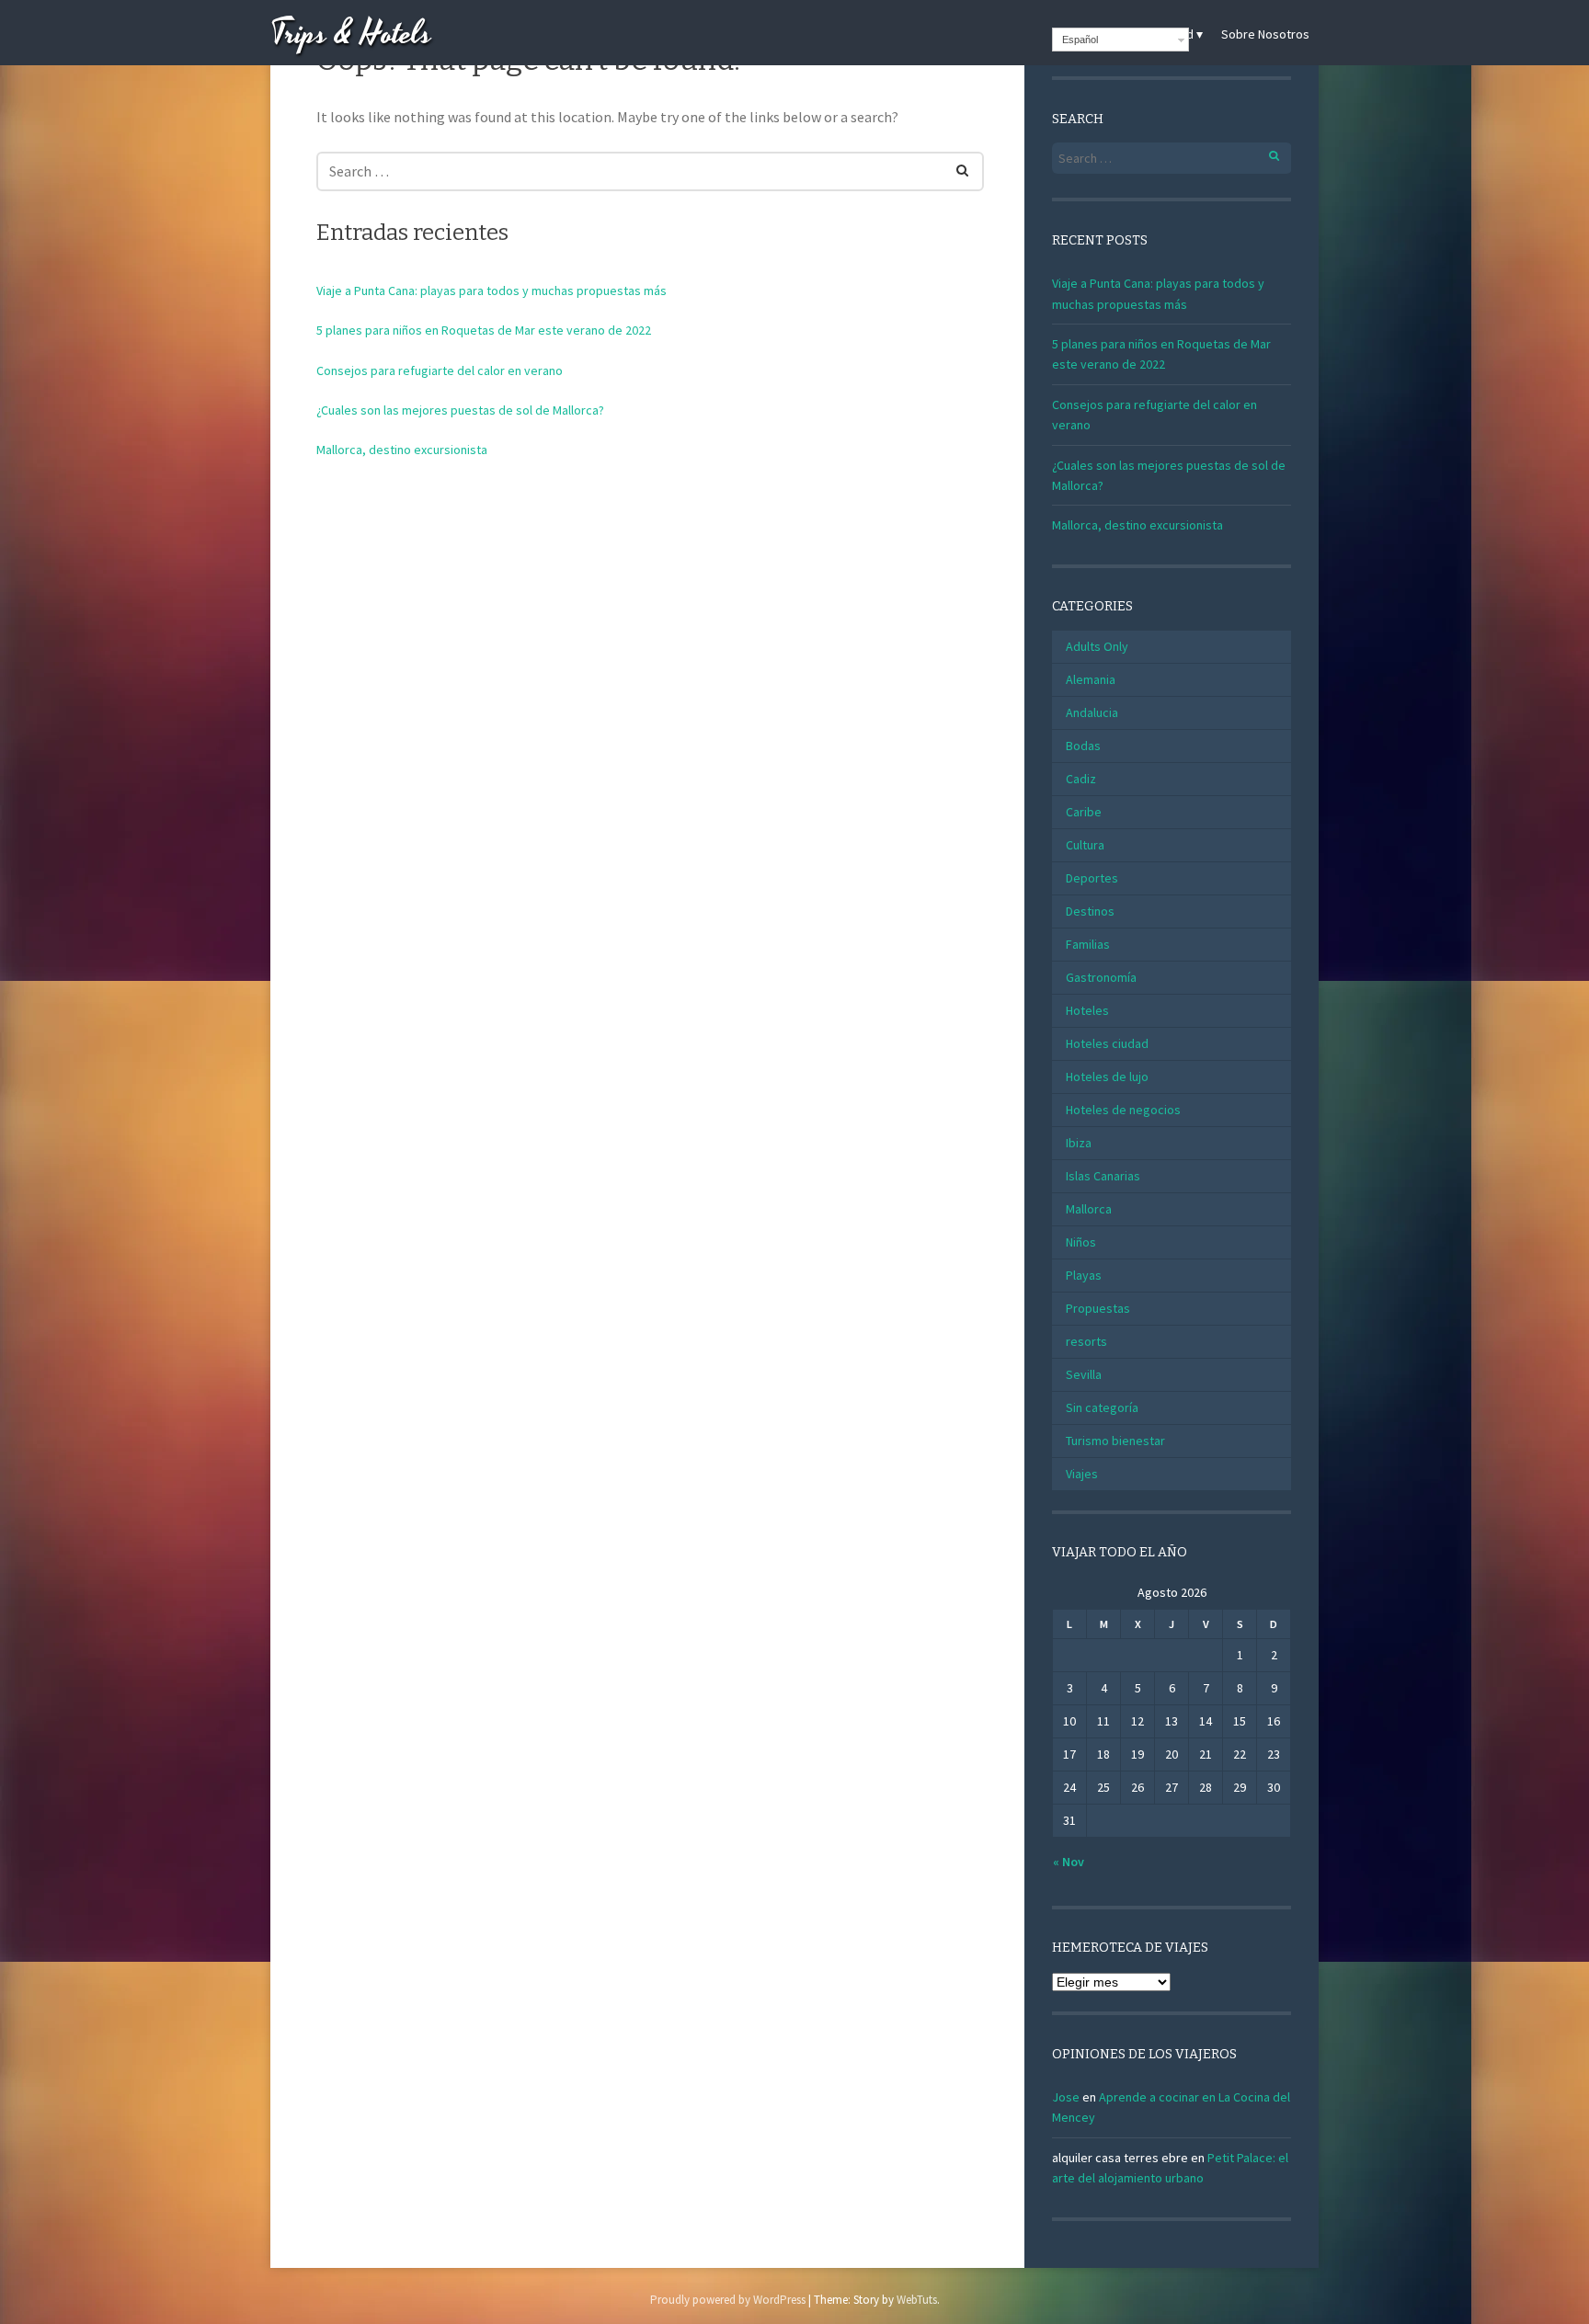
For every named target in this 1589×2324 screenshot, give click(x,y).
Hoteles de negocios (1123, 1110)
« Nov (1069, 1862)
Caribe (1084, 812)
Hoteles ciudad (1107, 1043)
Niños (1081, 1242)
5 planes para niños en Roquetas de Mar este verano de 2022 (484, 330)
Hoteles (1087, 1010)
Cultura (1085, 845)
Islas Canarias (1103, 1176)
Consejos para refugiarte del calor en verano (440, 370)
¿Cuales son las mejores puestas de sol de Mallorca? (460, 410)
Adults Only (1097, 646)
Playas (1084, 1275)
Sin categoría (1102, 1407)
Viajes (1082, 1474)
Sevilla (1084, 1374)
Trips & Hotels (351, 34)
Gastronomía (1101, 977)
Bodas (1083, 746)
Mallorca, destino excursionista (402, 450)
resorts (1086, 1341)
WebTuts (917, 2300)
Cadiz (1081, 779)
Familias (1088, 944)
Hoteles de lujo (1107, 1077)
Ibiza (1079, 1143)
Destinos (1090, 911)
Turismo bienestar (1115, 1441)
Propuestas (1098, 1308)
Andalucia (1092, 712)
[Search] (951, 167)
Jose (1066, 2097)
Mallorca (1089, 1209)
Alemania (1091, 679)
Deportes (1092, 878)
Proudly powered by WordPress (728, 2300)
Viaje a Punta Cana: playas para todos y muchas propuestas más (492, 290)
